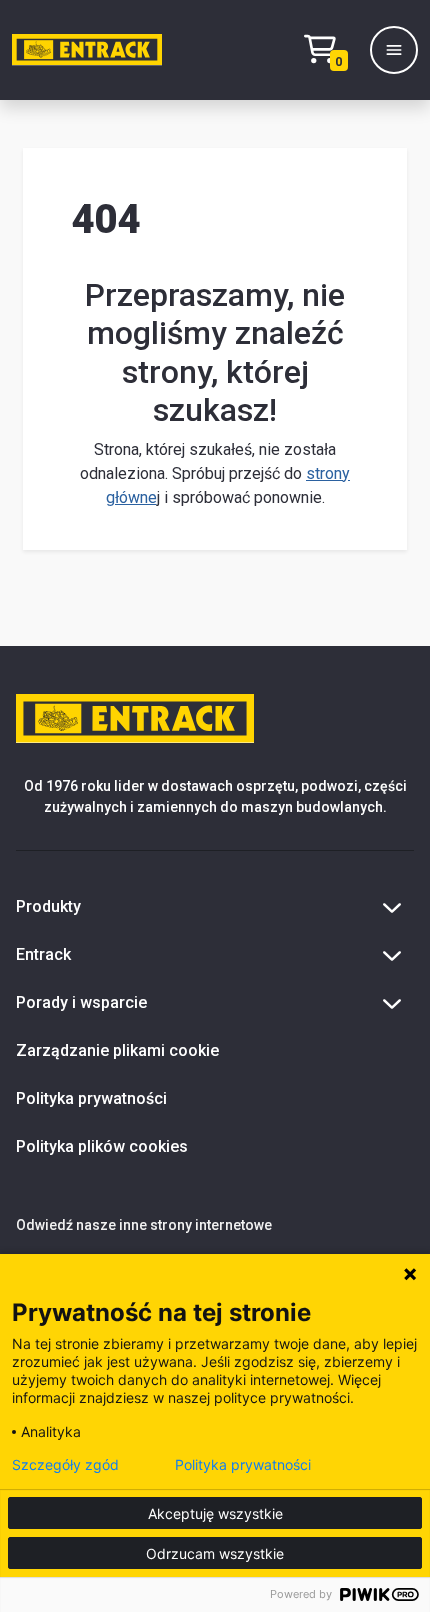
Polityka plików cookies (102, 1146)
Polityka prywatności (91, 1098)
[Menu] (394, 50)
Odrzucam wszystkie (215, 1553)
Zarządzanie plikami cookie (117, 1050)
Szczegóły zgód (65, 1465)
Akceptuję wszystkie (215, 1513)
